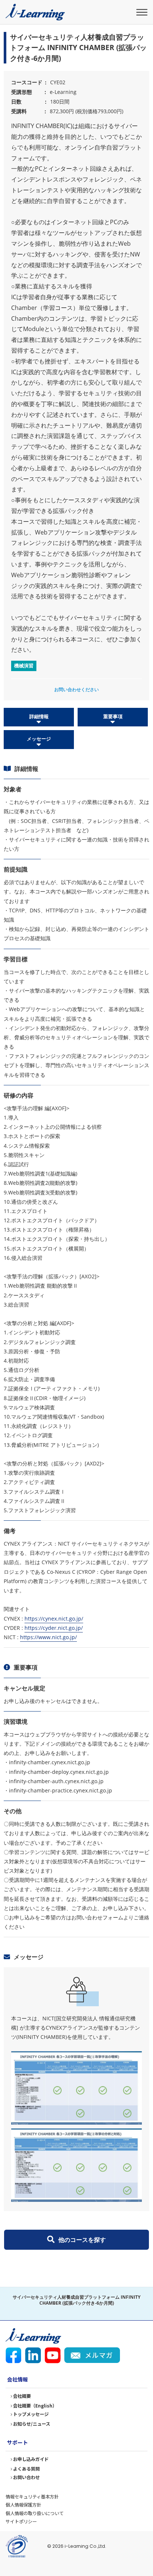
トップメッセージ (31, 2414)
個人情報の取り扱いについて (35, 2513)
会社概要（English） (35, 2406)
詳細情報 (39, 716)
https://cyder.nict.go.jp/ (54, 1628)
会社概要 (22, 2396)
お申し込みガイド (31, 2459)
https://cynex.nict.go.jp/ (54, 1619)
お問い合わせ (26, 2477)
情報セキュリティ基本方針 (32, 2497)
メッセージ (39, 739)
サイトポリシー (21, 2521)
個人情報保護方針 (23, 2505)
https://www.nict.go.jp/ (48, 1637)
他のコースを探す (82, 2240)
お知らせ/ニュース (32, 2424)
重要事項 (113, 716)
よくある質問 (26, 2469)
